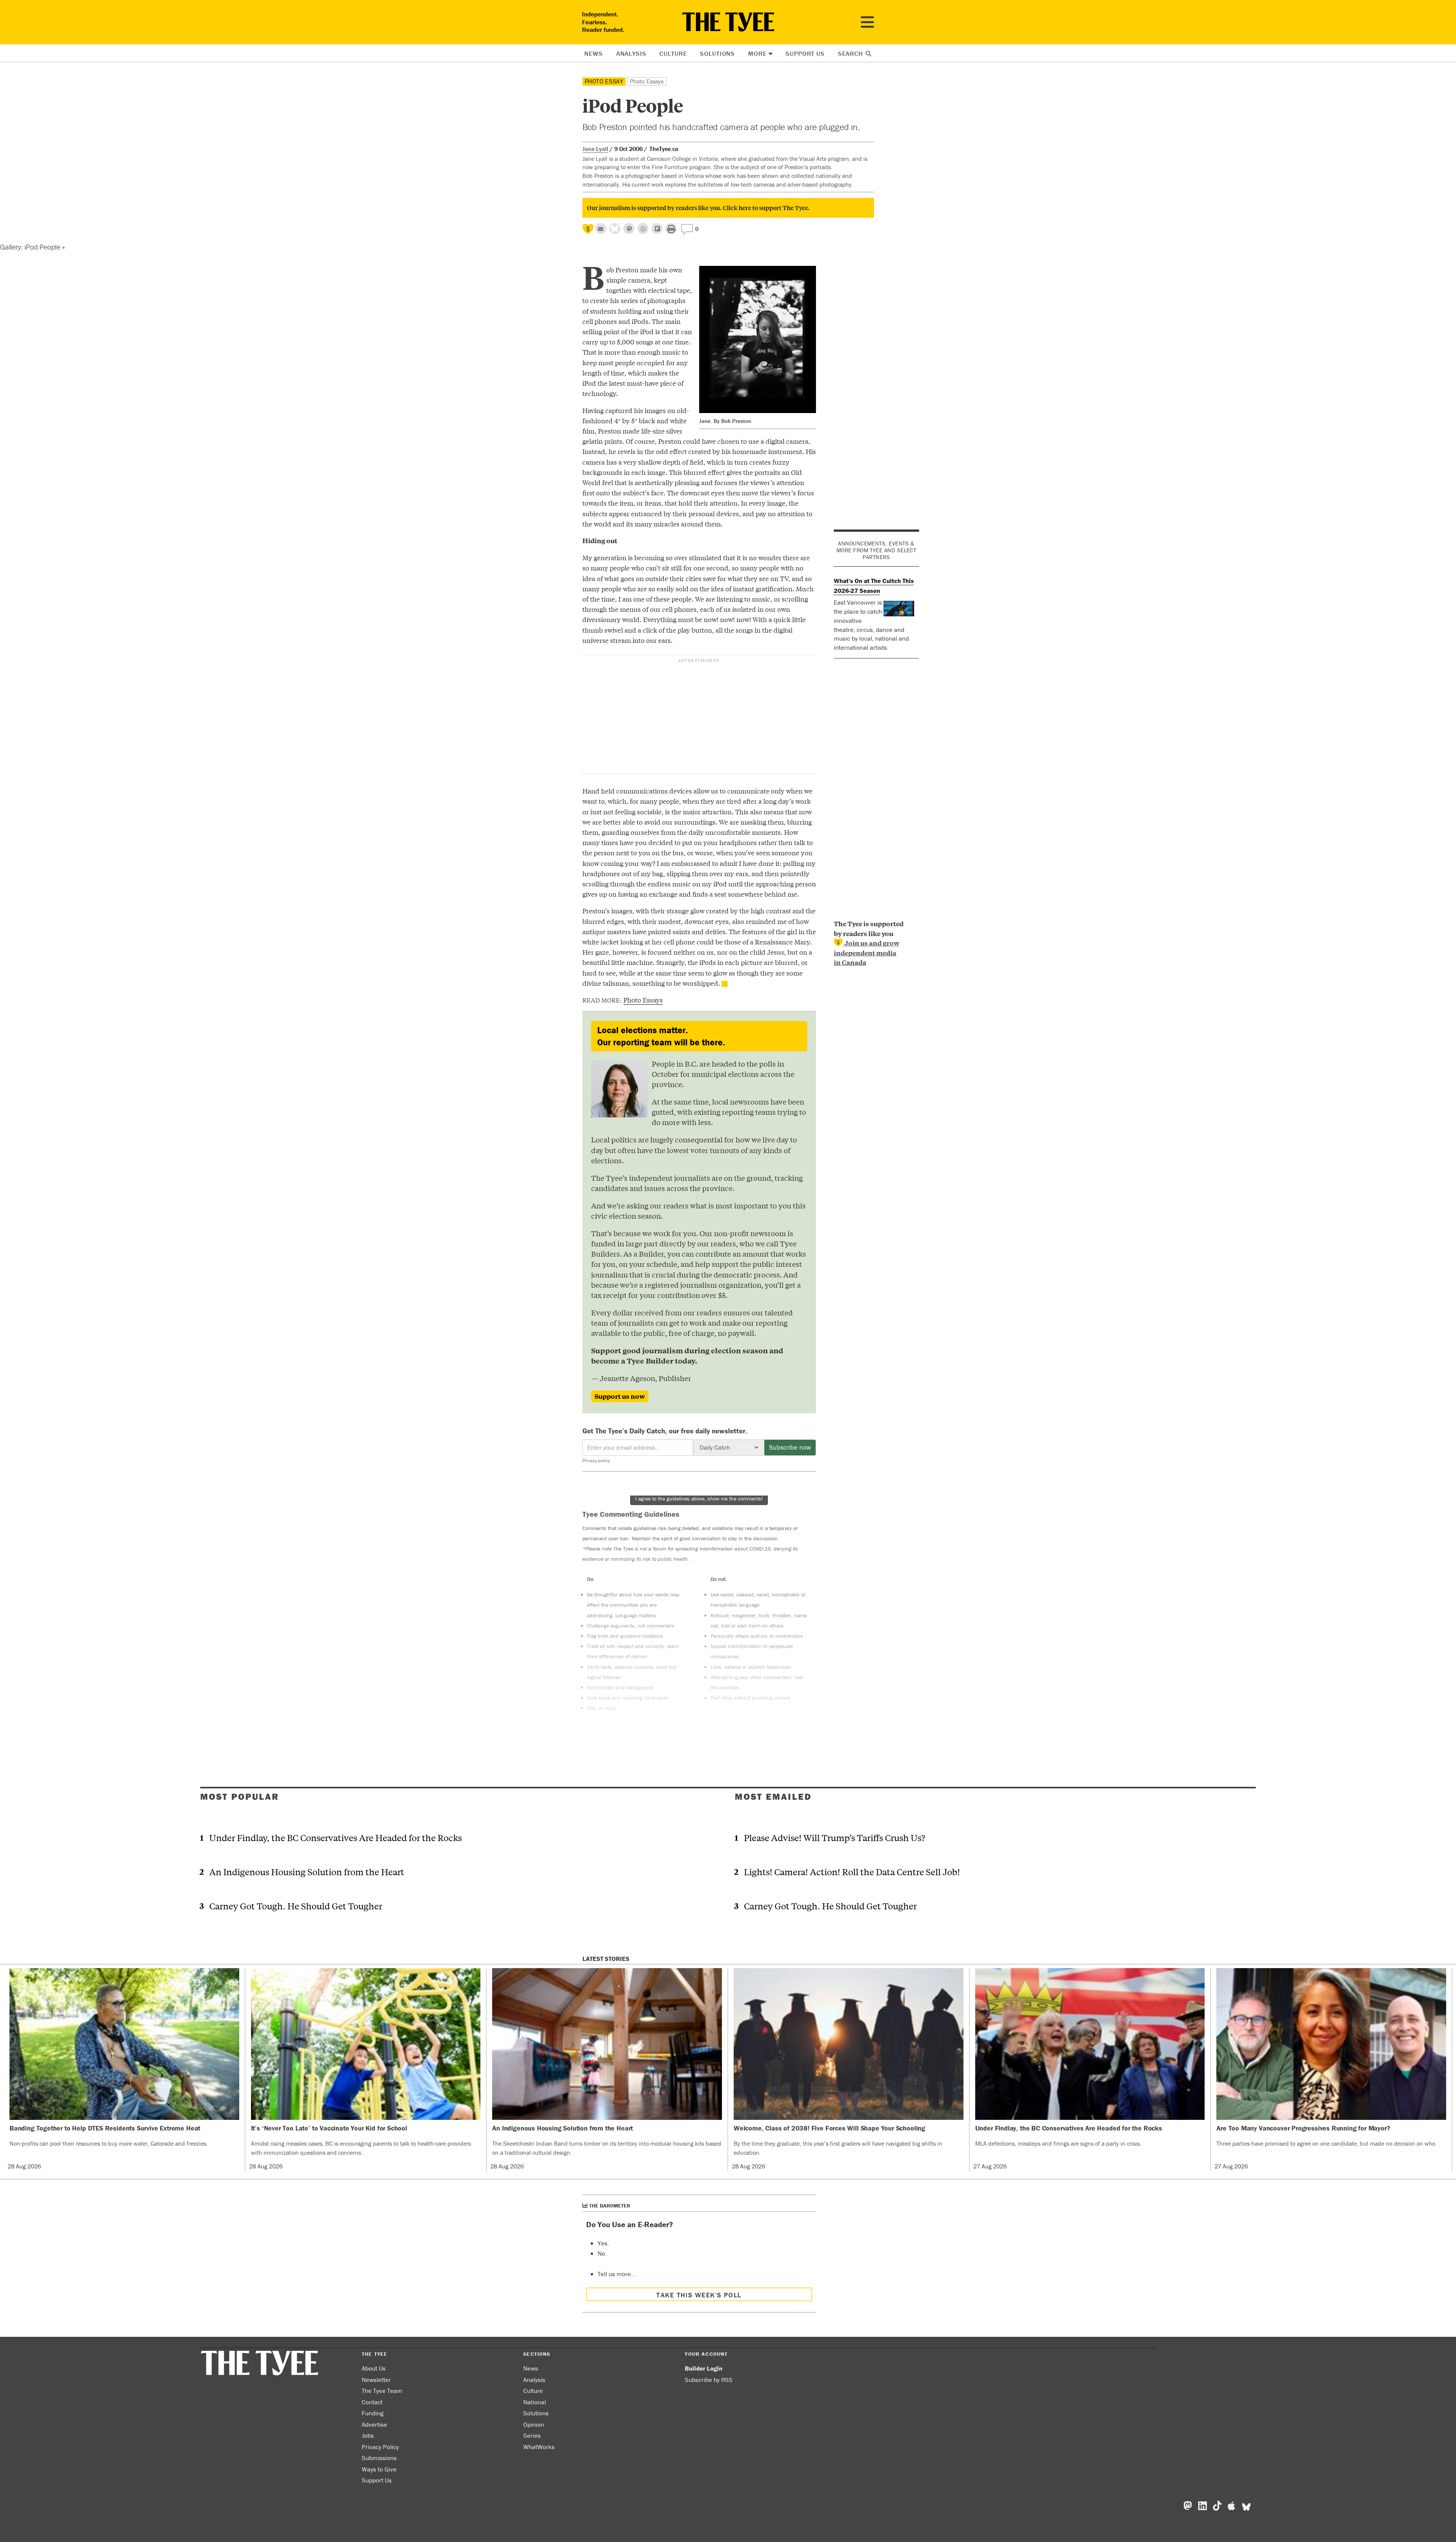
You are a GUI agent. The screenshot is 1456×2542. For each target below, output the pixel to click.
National (535, 2402)
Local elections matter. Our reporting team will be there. (661, 1036)
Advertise (374, 2424)
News (593, 53)
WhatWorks (539, 2447)
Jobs (368, 2435)
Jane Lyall (595, 149)
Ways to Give (379, 2469)
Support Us (805, 53)
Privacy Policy (380, 2447)
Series (532, 2435)
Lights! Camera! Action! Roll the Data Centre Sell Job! (852, 1872)
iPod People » (44, 247)
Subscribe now (790, 1447)
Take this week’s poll (699, 2295)
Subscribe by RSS (709, 2380)
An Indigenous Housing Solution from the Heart (307, 1872)
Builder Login (704, 2368)
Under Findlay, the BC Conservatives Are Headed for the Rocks (336, 1837)
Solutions (717, 53)
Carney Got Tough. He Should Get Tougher (296, 1906)
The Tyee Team (382, 2391)
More (757, 53)
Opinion (534, 2424)
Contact (372, 2402)
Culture (673, 53)
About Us (374, 2368)
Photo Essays (647, 81)
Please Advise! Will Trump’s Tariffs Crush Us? (835, 1837)
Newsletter (376, 2380)
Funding (373, 2413)
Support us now (620, 1396)
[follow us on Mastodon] (629, 229)
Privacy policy (596, 1460)
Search (851, 53)
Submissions (379, 2458)
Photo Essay (604, 81)
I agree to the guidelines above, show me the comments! (699, 1499)
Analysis (631, 53)
